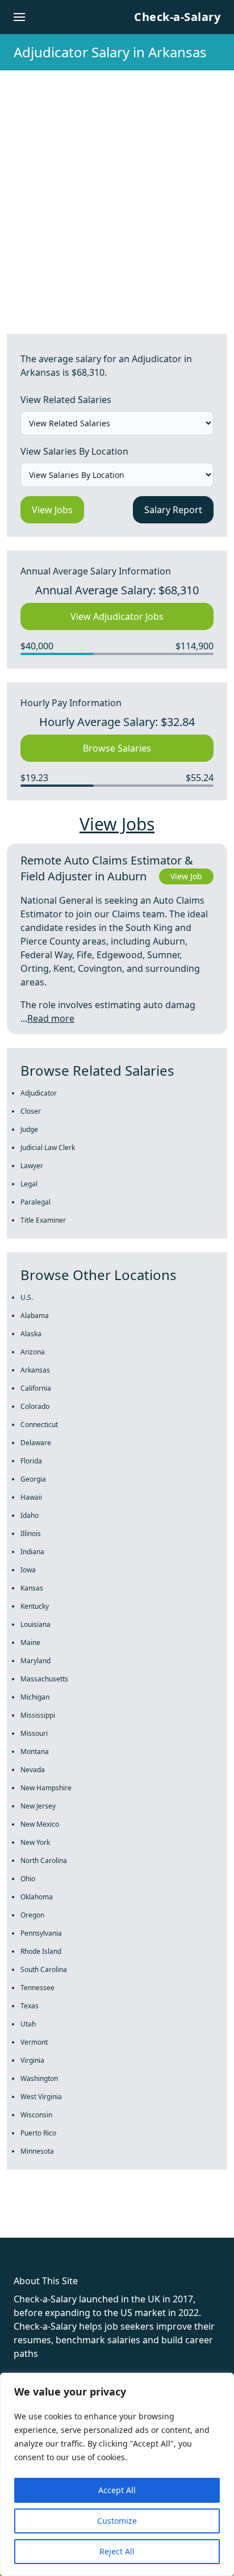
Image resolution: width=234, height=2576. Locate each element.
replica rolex (170, 2217)
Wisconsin (36, 2115)
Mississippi (38, 1715)
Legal (29, 1184)
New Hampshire (46, 1788)
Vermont (34, 2042)
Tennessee (37, 1988)
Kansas (32, 1588)
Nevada (33, 1770)
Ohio (28, 1879)
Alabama (35, 1316)
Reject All (117, 2551)
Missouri (34, 1733)
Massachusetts (44, 1679)
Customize (117, 2521)
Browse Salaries (117, 748)
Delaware (36, 1443)
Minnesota (37, 2151)
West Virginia (41, 2097)
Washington (39, 2078)
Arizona (33, 1352)
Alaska (31, 1334)
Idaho (30, 1515)
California (36, 1388)
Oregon (32, 1915)
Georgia (33, 1479)
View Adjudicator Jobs (117, 616)
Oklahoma (37, 1897)
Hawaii (31, 1497)
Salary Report (173, 510)
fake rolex (21, 2217)
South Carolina (44, 1969)
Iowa (28, 1570)
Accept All (117, 2490)
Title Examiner (43, 1220)
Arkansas (35, 1370)
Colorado (35, 1406)
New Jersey (38, 1806)
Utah (28, 2024)
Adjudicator (39, 1093)
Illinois (31, 1534)
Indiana (32, 1552)
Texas (30, 2006)
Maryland (35, 1661)
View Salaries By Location (74, 451)
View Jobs (52, 510)
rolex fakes (68, 2217)
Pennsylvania (41, 1933)
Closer (31, 1111)
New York (35, 1842)
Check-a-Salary (177, 17)
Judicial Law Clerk (48, 1148)
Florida (31, 1461)
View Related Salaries (66, 400)
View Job (186, 876)
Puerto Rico (38, 2133)
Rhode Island (41, 1951)
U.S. (27, 1297)
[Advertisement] (117, 193)
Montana (35, 1751)
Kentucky (35, 1606)
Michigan (35, 1697)
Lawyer (32, 1166)
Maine (30, 1642)
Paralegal (35, 1202)
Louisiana (35, 1624)
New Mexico (40, 1824)
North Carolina (44, 1860)
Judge (29, 1129)
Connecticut (39, 1425)
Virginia (32, 2060)
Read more (51, 1018)
